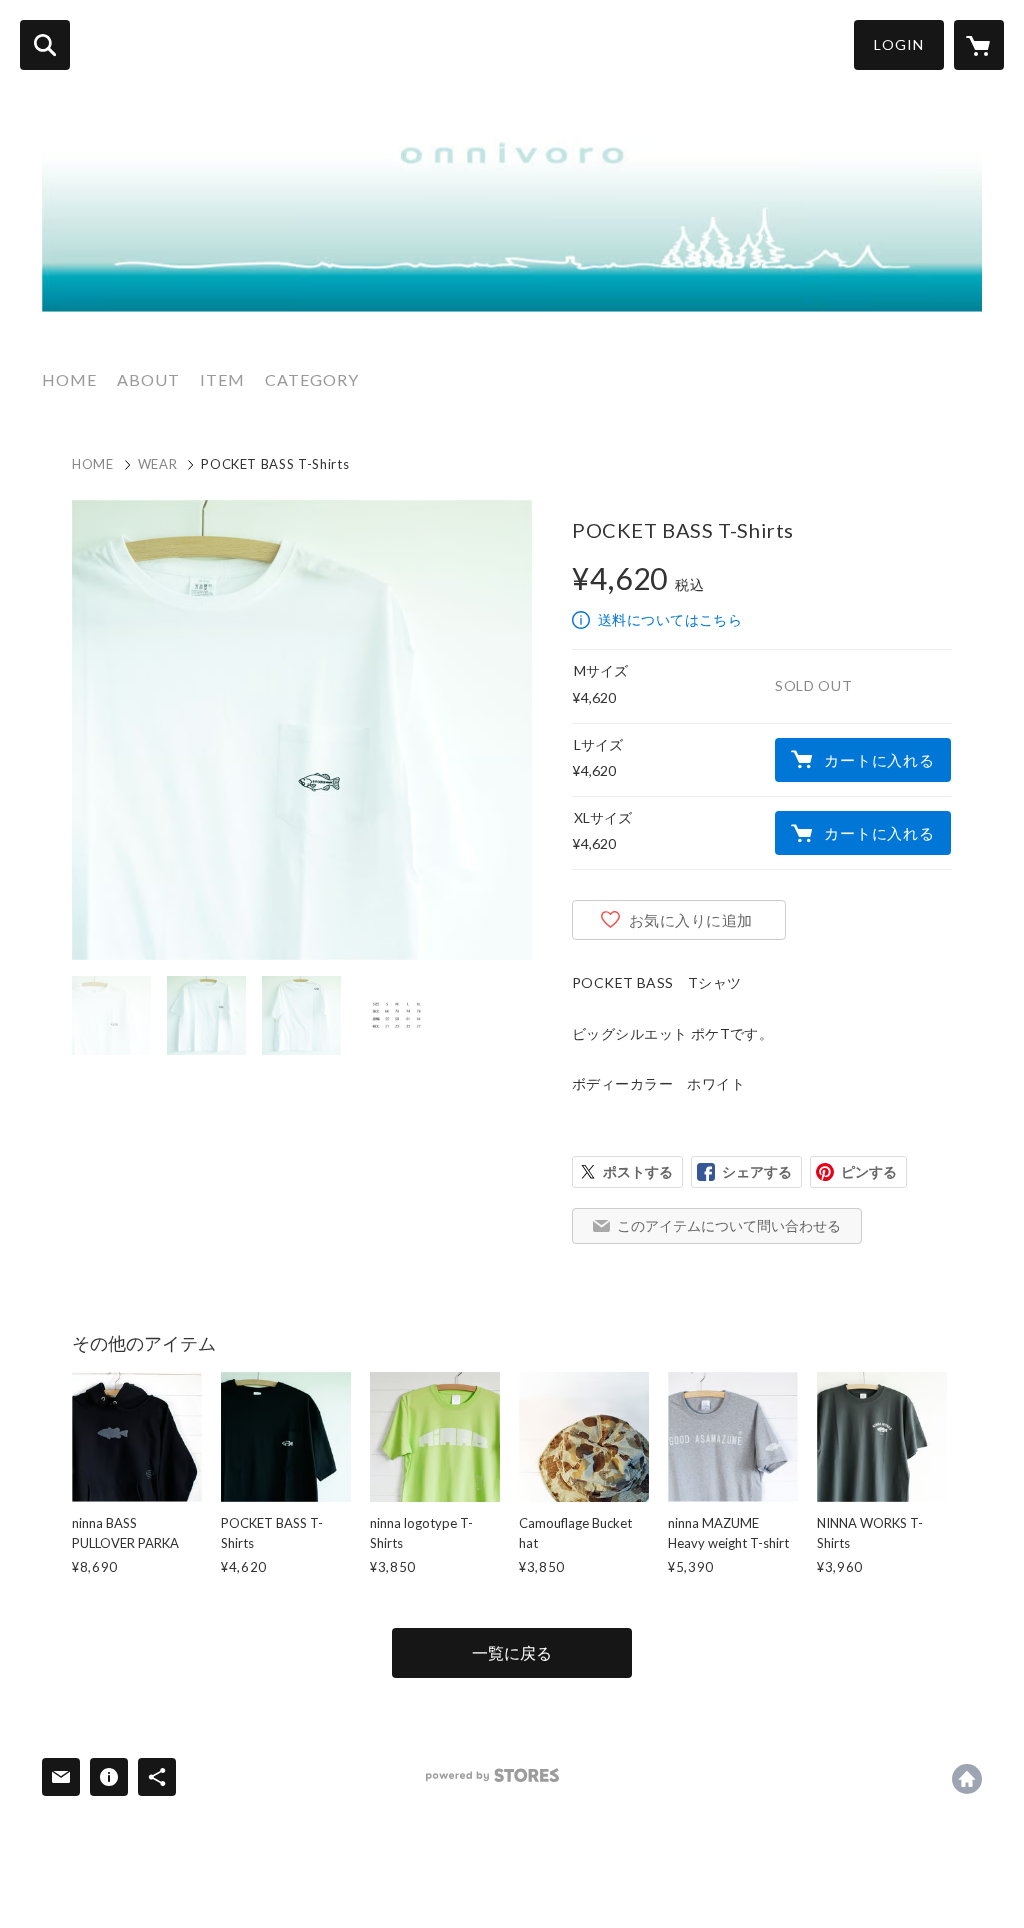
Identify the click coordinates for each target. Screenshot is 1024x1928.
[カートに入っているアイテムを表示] (979, 45)
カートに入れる (879, 760)
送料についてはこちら (670, 619)
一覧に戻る (512, 1652)
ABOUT (148, 379)
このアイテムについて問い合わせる (729, 1225)
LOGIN (899, 44)
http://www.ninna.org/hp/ (967, 1779)
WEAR (158, 464)
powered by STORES (492, 1775)
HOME (69, 379)
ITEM (222, 379)
